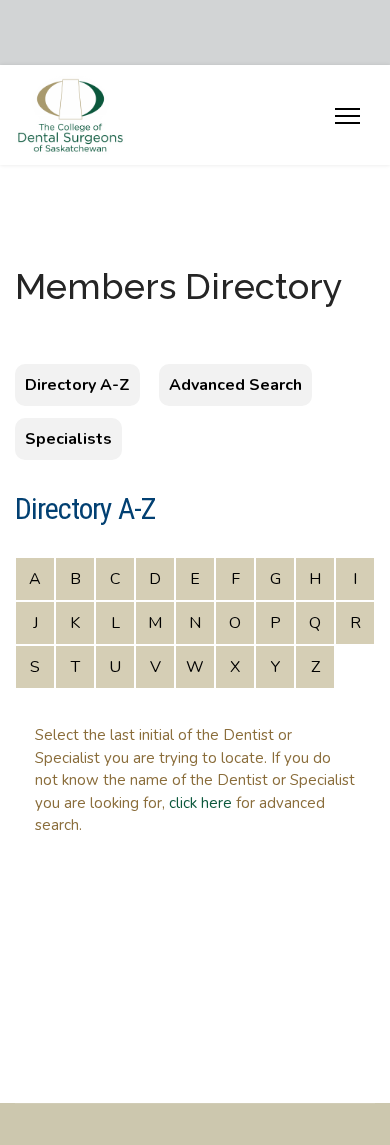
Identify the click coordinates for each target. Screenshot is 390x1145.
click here (200, 803)
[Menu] (347, 133)
